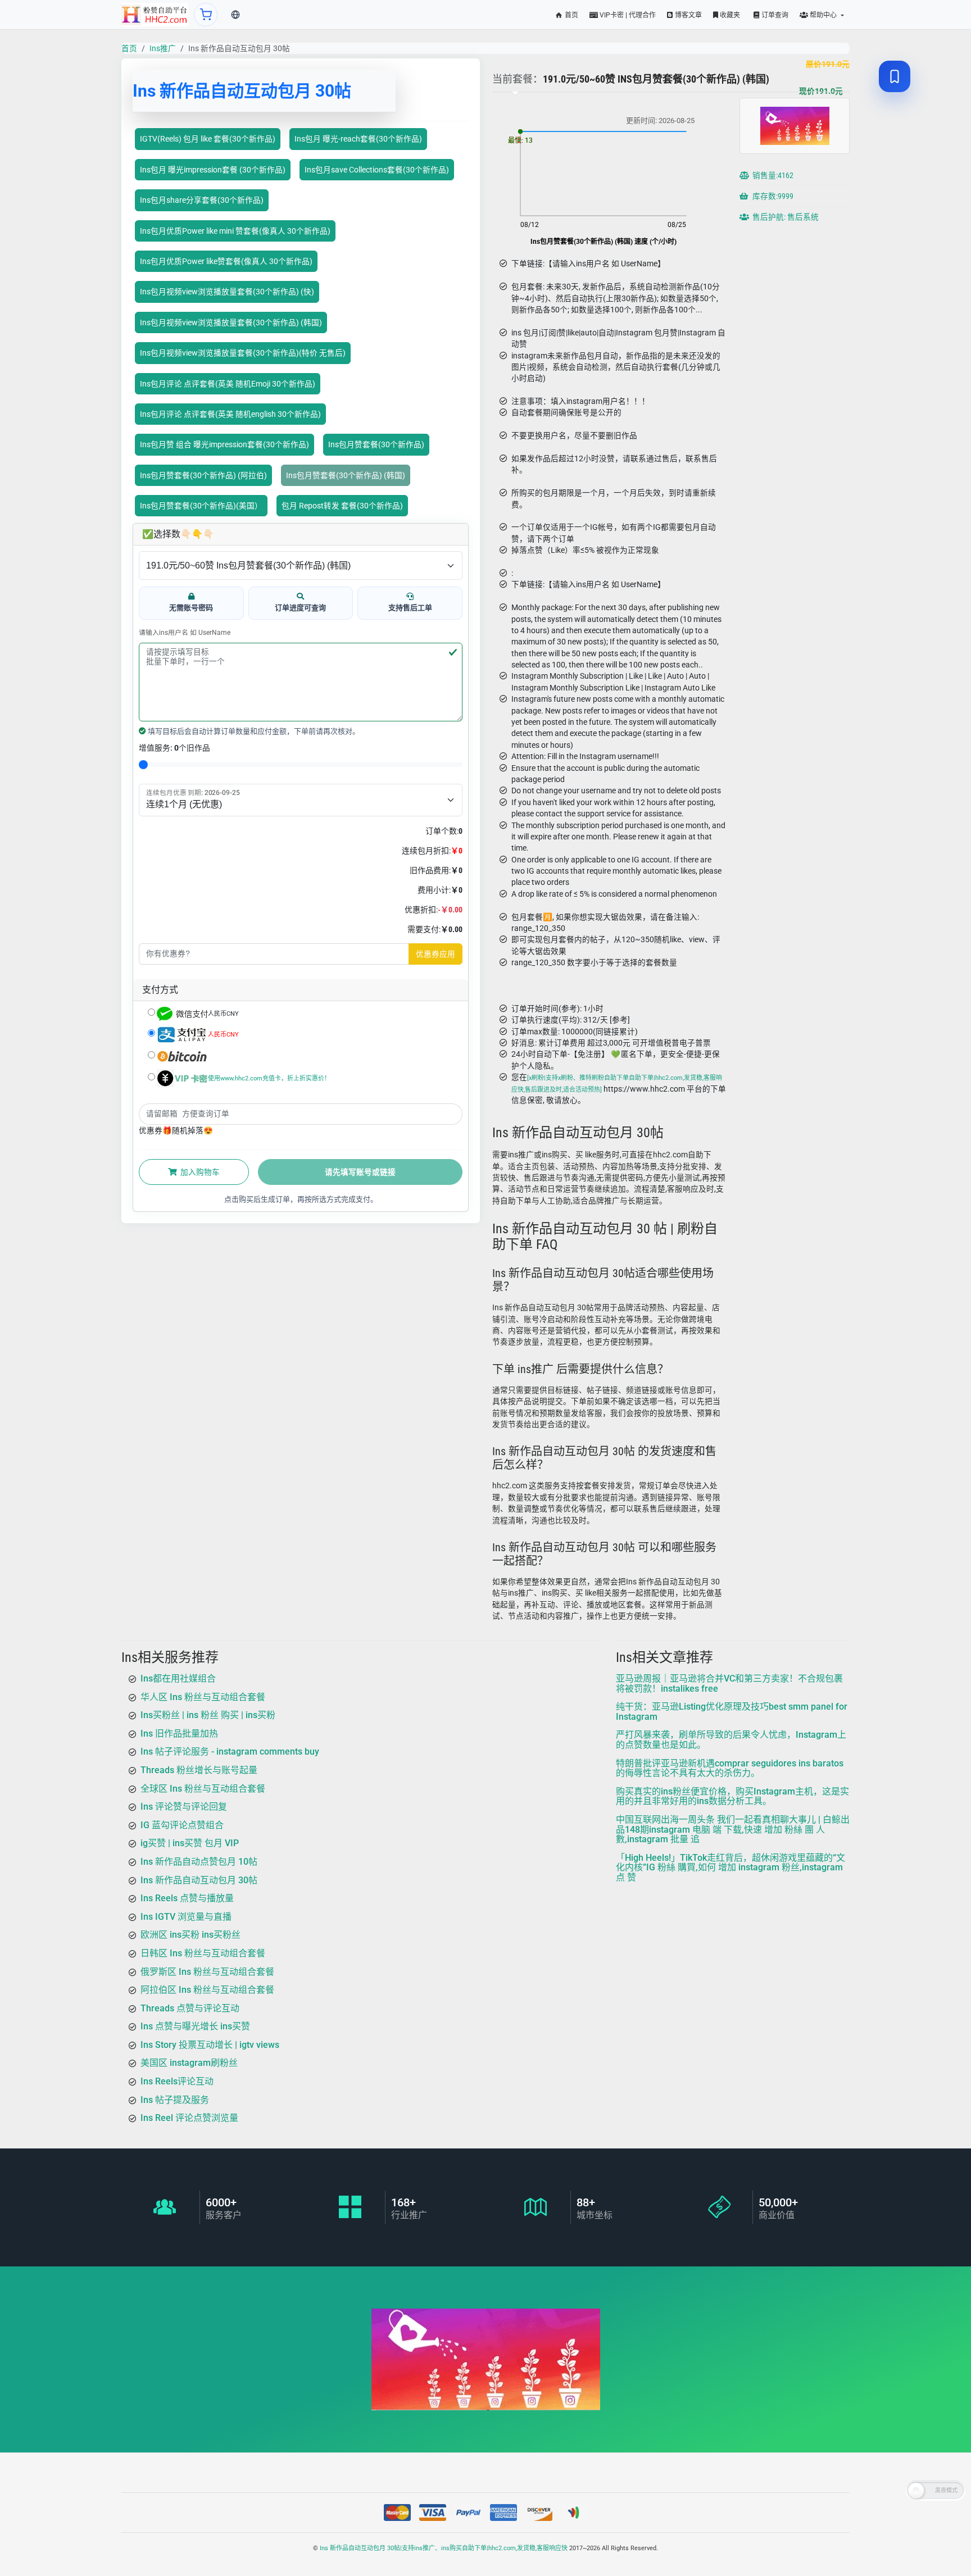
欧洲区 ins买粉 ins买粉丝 (190, 1935)
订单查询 (774, 15)
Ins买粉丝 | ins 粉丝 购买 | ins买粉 (208, 1715)
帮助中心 (823, 15)
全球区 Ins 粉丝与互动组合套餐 (203, 1788)
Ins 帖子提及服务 (175, 2100)
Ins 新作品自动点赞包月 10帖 (199, 1862)
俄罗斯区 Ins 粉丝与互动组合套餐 (207, 1971)
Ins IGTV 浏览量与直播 (186, 1917)
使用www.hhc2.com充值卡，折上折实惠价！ (269, 1078)
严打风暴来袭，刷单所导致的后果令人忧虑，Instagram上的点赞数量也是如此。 (731, 1740)
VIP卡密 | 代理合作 (627, 15)
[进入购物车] (206, 15)
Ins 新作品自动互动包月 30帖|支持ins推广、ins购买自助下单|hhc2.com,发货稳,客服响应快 (444, 2548)
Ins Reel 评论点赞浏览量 (189, 2118)
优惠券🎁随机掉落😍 (176, 1130)
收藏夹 (729, 15)
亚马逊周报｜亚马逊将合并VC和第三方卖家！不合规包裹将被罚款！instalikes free (729, 1684)
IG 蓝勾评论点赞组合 (182, 1825)
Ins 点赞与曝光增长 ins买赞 (195, 2026)
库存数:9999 (772, 196)
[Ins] (155, 15)
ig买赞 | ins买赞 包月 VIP (190, 1843)
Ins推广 (163, 48)
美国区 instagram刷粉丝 (189, 2063)
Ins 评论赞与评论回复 (184, 1807)
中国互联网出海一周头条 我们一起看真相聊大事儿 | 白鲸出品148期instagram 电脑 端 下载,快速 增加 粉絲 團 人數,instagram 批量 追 (733, 1829)
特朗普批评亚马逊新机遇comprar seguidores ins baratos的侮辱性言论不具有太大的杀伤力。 (730, 1768)
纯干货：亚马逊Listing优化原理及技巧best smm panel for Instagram (732, 1712)
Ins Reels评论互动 (177, 2081)
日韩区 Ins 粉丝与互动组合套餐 (203, 1953)
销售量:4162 (772, 175)
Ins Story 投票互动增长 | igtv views (210, 2045)
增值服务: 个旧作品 (174, 748)
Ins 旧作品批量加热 (179, 1734)
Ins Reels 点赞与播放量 (187, 1898)
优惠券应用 (435, 954)
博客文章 (688, 15)
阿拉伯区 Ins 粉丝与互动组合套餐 (207, 1990)
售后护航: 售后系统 (785, 217)
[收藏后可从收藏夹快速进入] (895, 76)
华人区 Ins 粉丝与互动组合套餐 (203, 1696)
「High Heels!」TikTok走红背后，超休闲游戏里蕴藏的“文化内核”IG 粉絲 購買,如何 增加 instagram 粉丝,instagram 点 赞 (730, 1868)
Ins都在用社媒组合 (178, 1678)
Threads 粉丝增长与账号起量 (199, 1770)
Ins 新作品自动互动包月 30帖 (199, 1880)
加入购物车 (199, 1172)
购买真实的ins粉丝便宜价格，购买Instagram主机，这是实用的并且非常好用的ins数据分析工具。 (732, 1796)
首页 (571, 15)
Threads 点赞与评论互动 (190, 2008)
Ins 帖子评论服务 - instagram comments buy (230, 1752)
